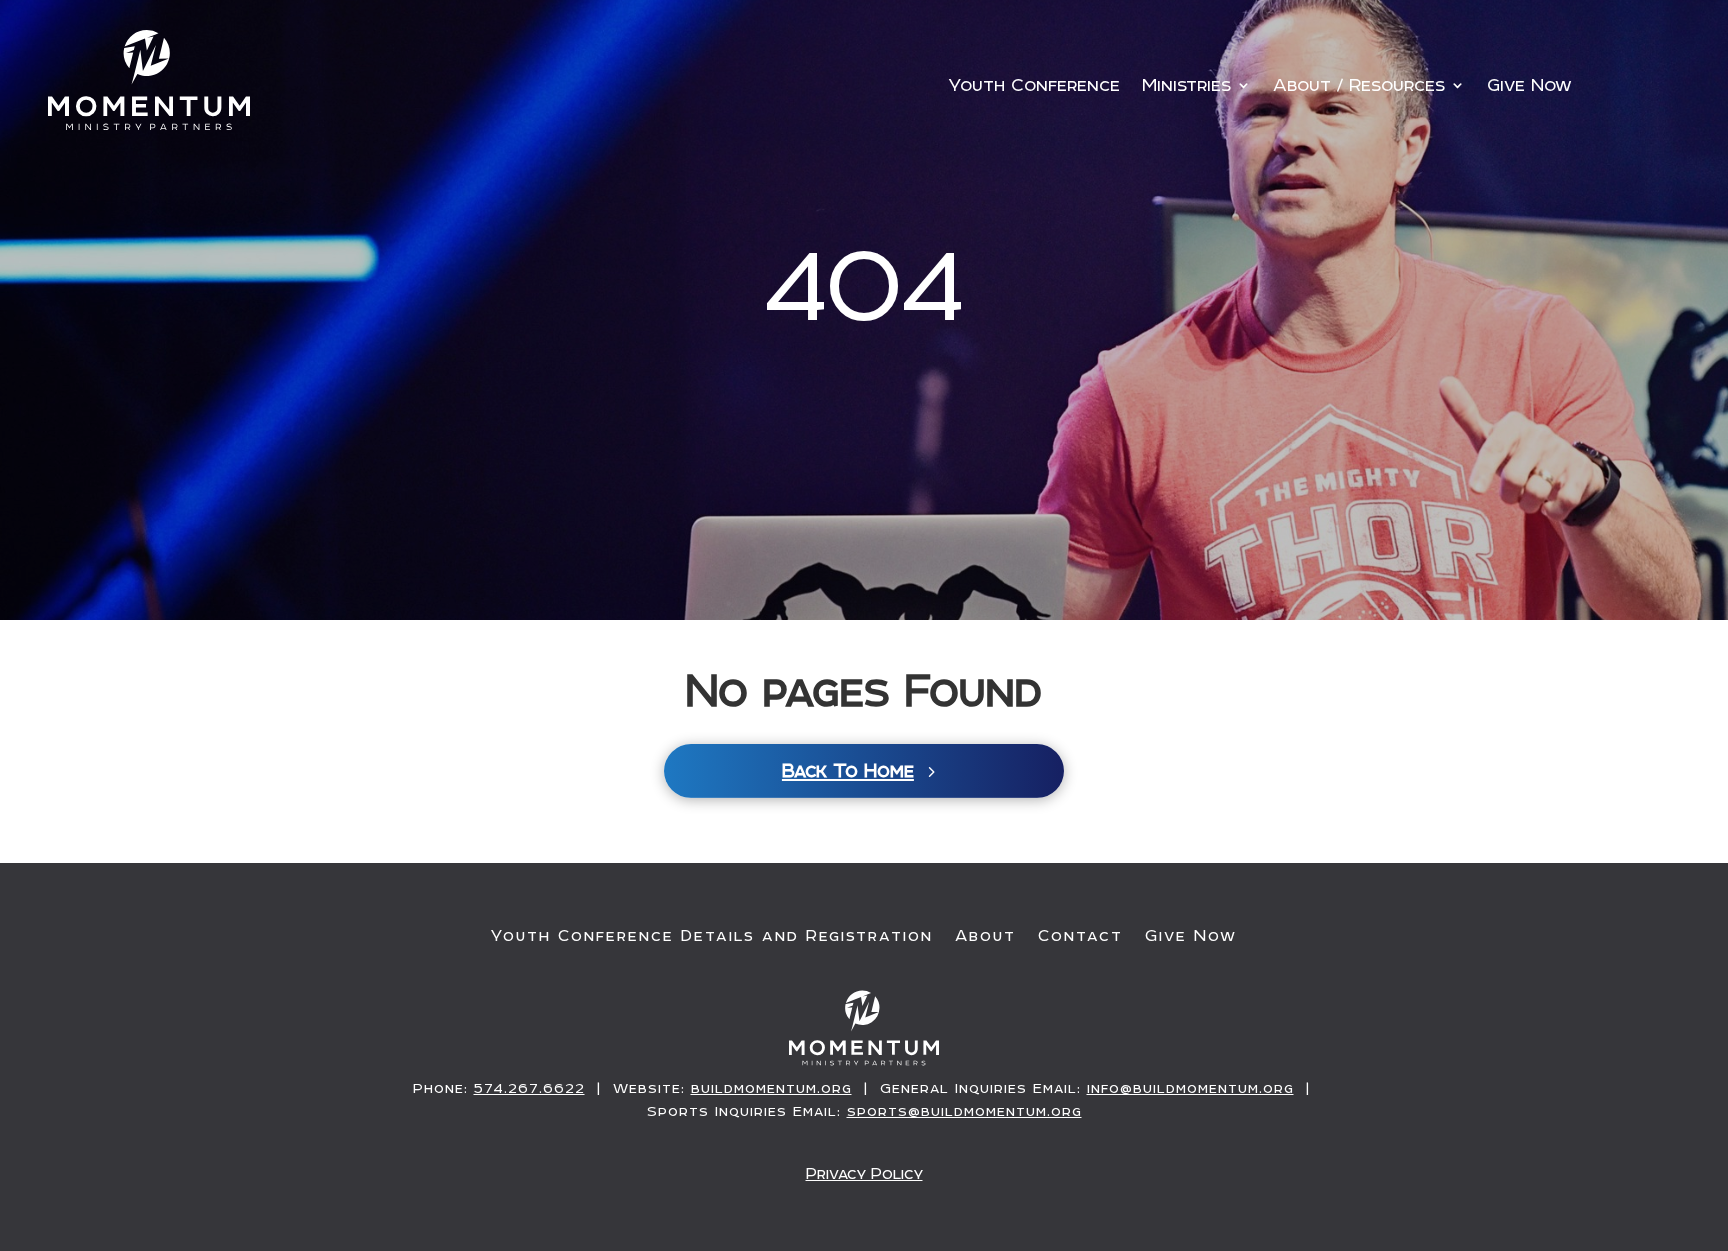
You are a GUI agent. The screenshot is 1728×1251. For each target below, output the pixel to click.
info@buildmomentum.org (1190, 1088)
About (985, 936)
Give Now (1529, 86)
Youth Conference (1034, 86)
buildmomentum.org (771, 1088)
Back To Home (848, 770)
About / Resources (1359, 86)
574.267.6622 (529, 1088)
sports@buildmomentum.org (964, 1111)
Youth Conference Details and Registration (712, 936)
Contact (1080, 936)
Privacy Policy (864, 1173)
